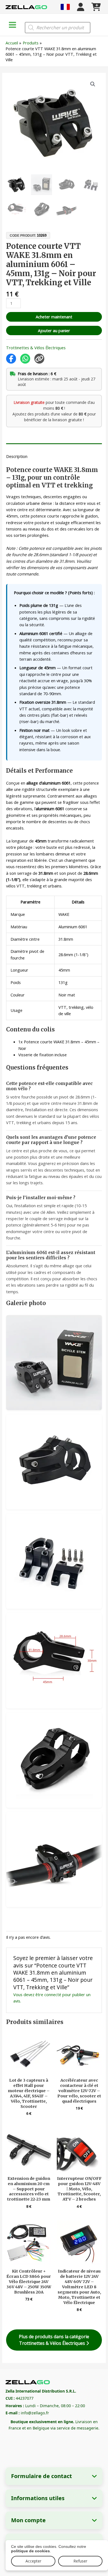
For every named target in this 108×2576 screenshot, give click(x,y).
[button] (93, 84)
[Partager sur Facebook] (11, 359)
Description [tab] (17, 456)
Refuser (80, 2561)
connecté (53, 1994)
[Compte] (81, 7)
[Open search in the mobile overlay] (58, 28)
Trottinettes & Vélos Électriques (36, 348)
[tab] (54, 445)
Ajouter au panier (54, 330)
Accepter (33, 2561)
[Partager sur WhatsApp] (25, 359)
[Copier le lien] (39, 359)
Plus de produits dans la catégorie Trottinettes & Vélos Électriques (54, 2340)
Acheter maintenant (54, 317)
